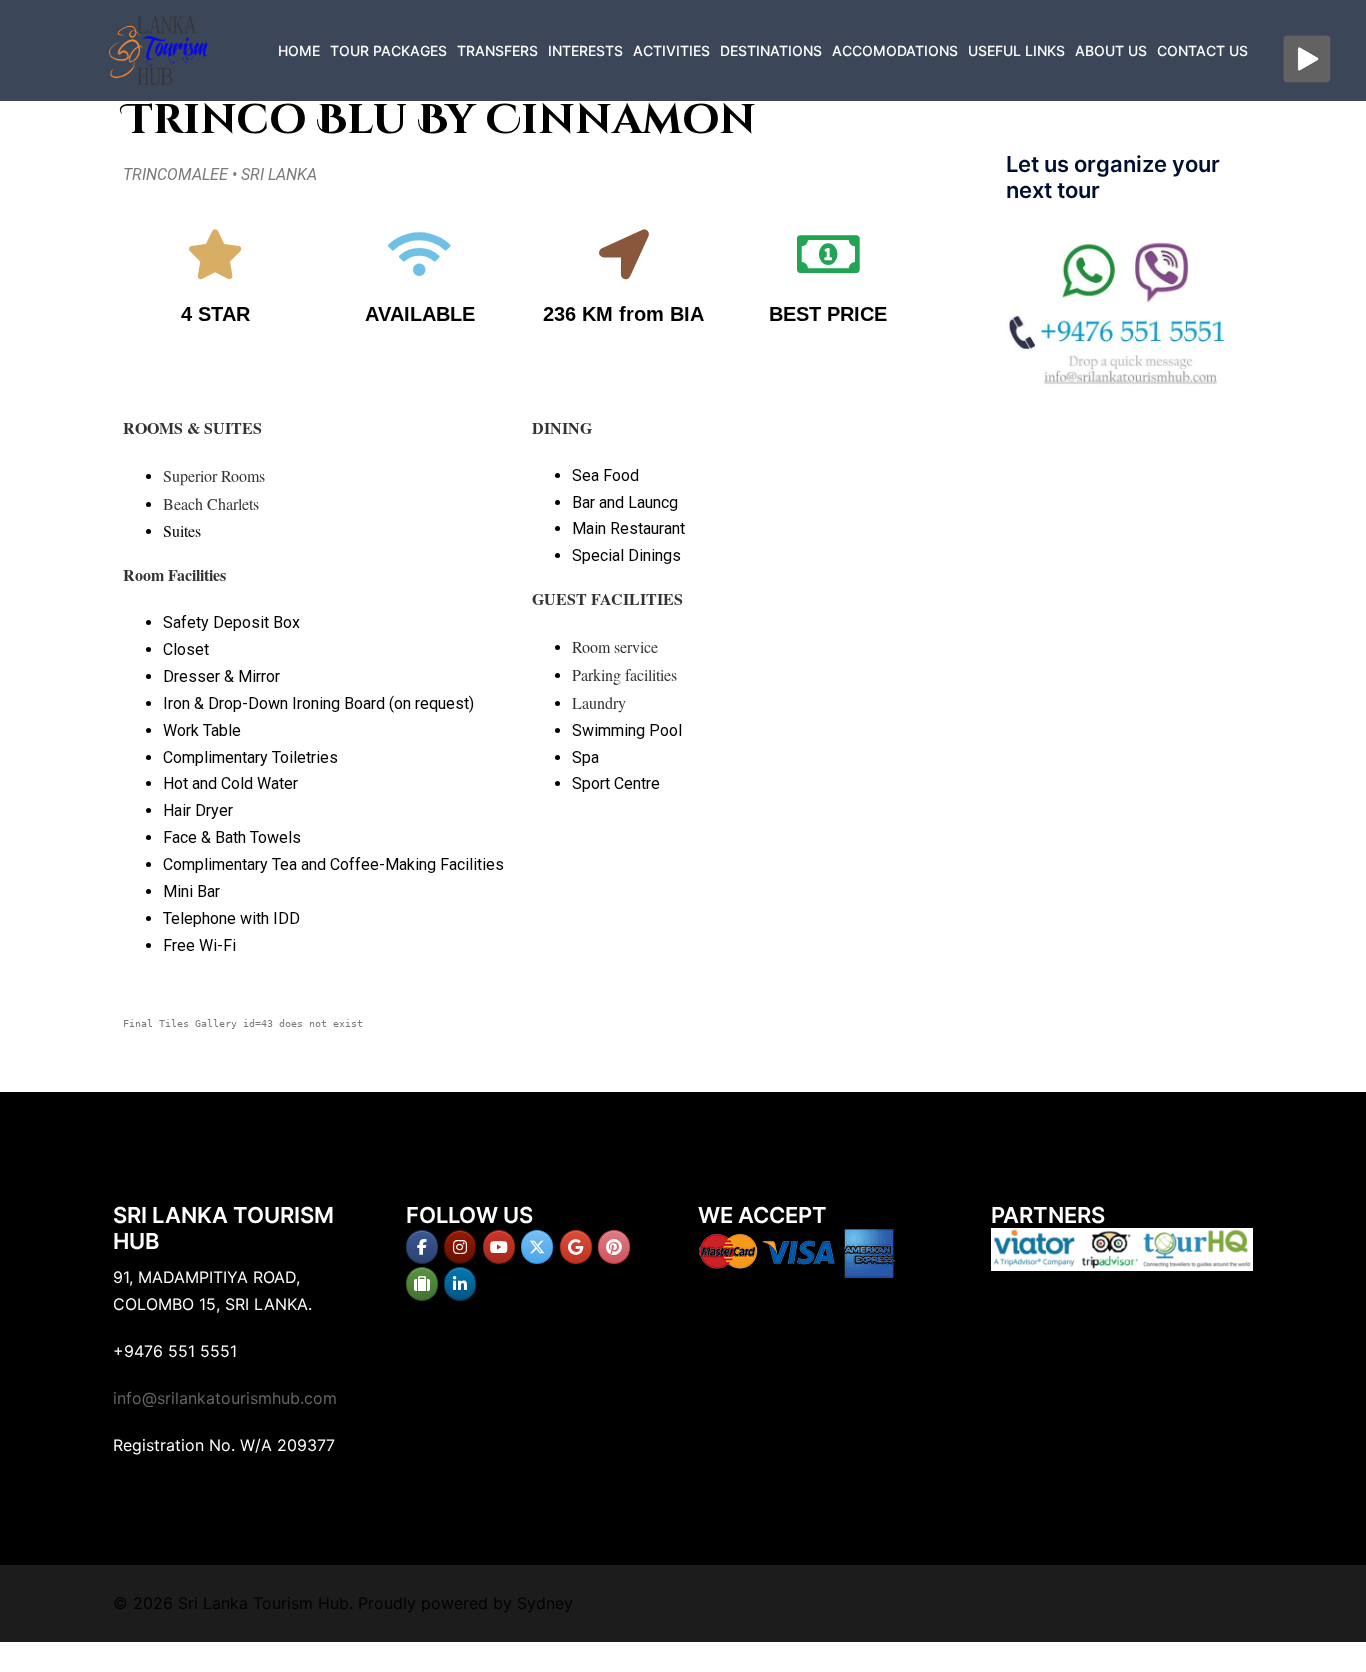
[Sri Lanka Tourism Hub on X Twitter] (537, 1247)
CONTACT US (1202, 50)
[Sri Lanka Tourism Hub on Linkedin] (460, 1284)
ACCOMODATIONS (895, 50)
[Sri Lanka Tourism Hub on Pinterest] (614, 1247)
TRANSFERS (497, 50)
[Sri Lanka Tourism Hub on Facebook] (422, 1247)
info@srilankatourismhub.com (225, 1398)
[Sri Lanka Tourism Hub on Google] (576, 1247)
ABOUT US (1111, 50)
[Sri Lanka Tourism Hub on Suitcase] (422, 1284)
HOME (299, 50)
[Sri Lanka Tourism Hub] (158, 49)
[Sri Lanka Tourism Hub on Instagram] (460, 1247)
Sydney (545, 1603)
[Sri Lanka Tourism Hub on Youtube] (499, 1247)
